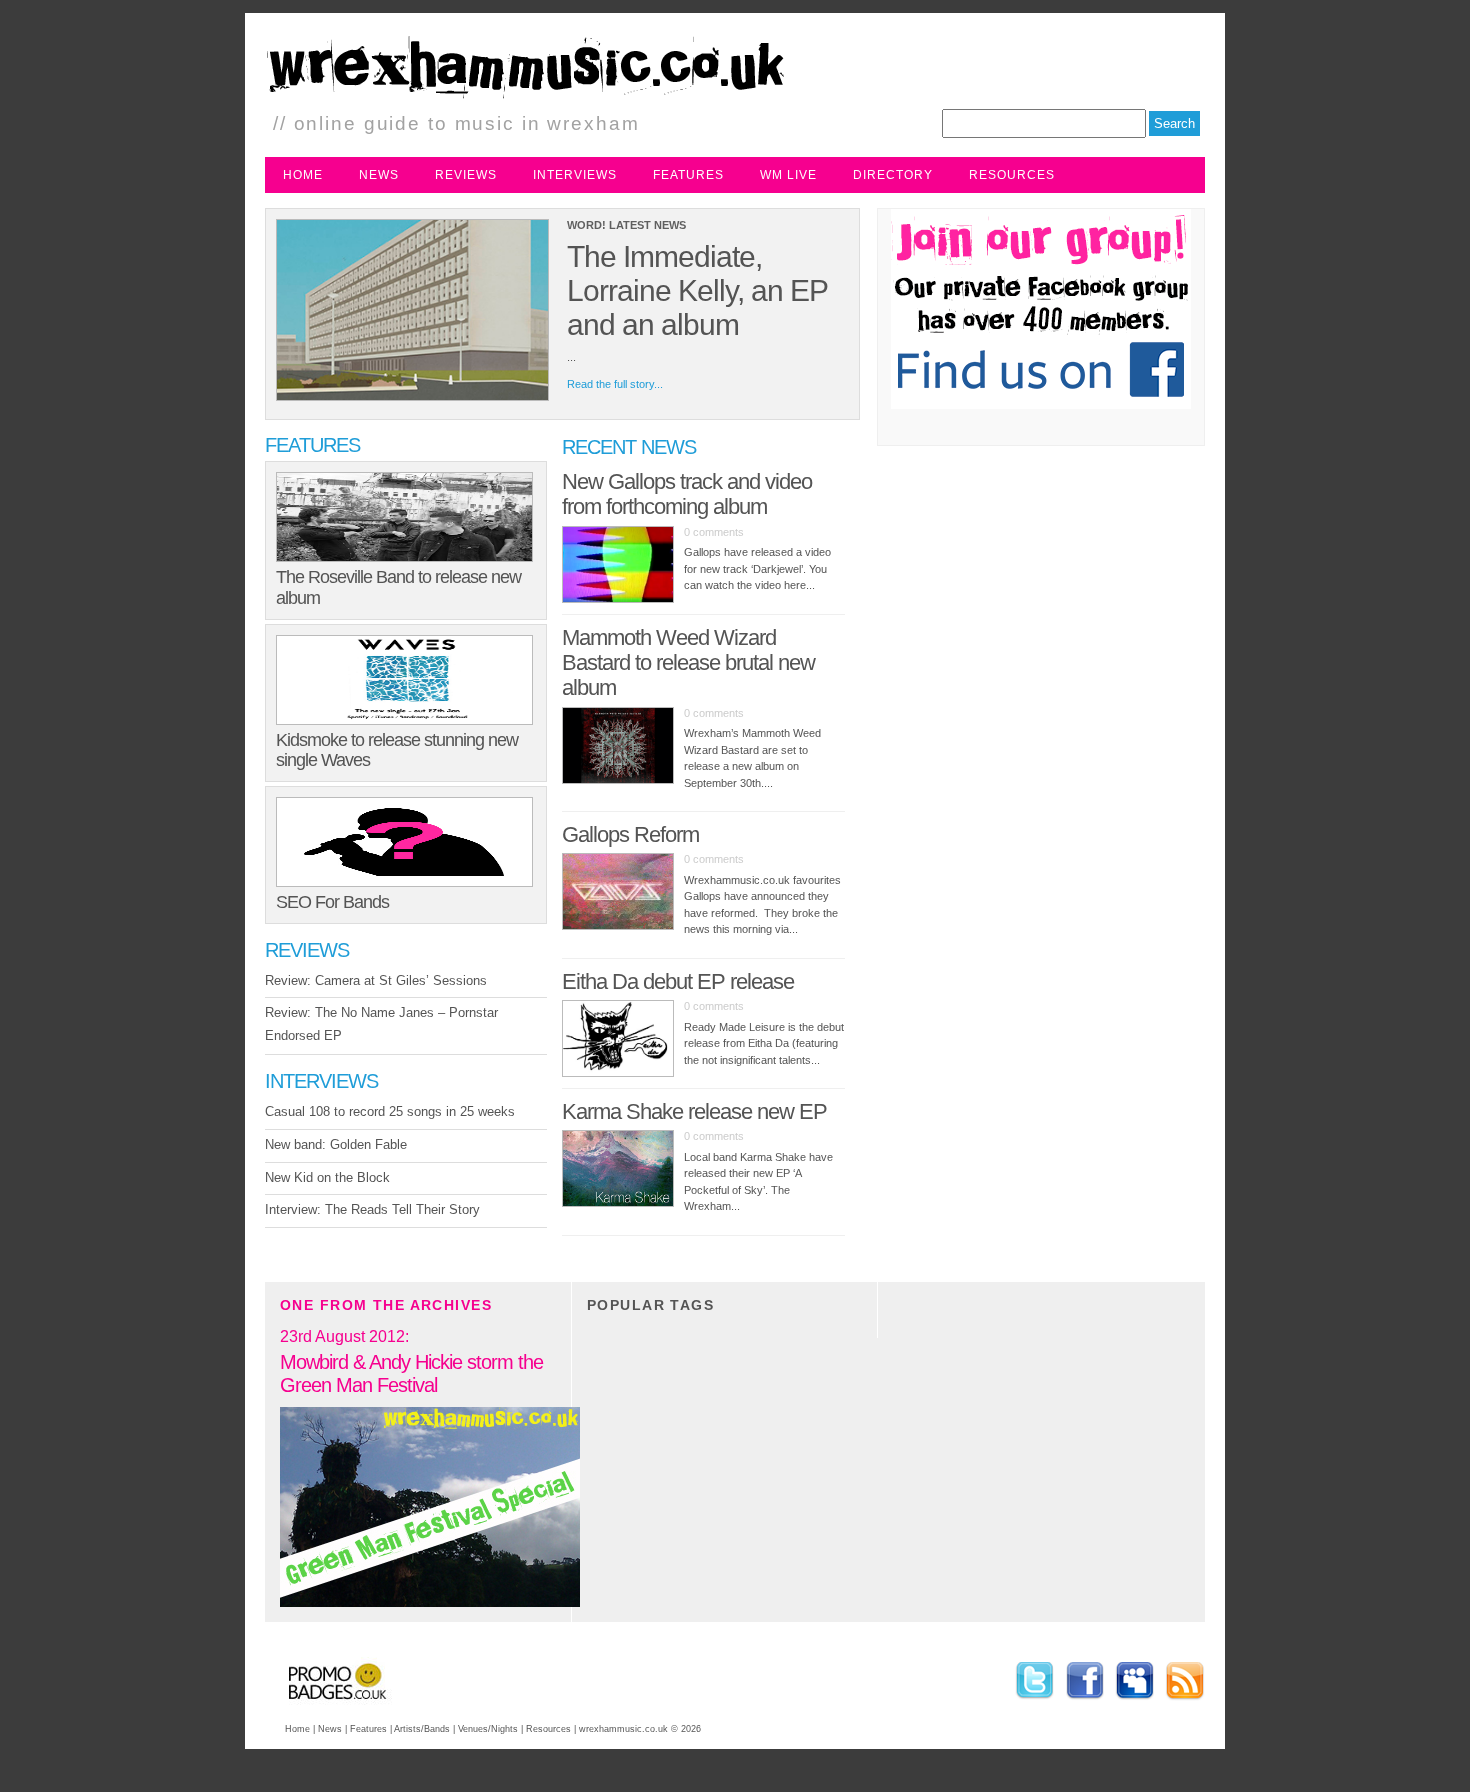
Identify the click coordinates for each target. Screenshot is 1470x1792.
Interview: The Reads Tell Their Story (372, 1209)
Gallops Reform (630, 834)
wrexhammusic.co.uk (623, 1729)
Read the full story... (615, 384)
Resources (1012, 175)
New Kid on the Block (327, 1177)
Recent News (629, 447)
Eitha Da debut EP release (678, 981)
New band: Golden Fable (336, 1144)
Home (303, 175)
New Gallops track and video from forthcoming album (687, 494)
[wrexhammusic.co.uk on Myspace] (1135, 1702)
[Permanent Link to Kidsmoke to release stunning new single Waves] (406, 680)
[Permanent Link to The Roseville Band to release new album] (406, 517)
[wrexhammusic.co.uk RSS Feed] (1182, 1702)
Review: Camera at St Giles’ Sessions (376, 980)
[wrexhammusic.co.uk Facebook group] (1085, 1702)
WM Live (788, 175)
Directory (893, 175)
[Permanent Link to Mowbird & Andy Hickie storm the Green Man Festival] (430, 1603)
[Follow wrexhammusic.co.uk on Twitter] (1035, 1702)
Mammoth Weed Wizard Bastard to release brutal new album (688, 663)
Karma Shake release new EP (694, 1111)
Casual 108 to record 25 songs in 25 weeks (390, 1111)
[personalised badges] (328, 1706)
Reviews (466, 175)
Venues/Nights (488, 1729)
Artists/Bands (422, 1729)
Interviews (575, 175)
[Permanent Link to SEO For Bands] (406, 842)
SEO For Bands (332, 902)
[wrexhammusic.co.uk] (558, 100)
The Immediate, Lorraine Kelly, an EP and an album (697, 290)
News (379, 175)
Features (688, 175)
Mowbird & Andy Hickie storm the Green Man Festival (411, 1373)
